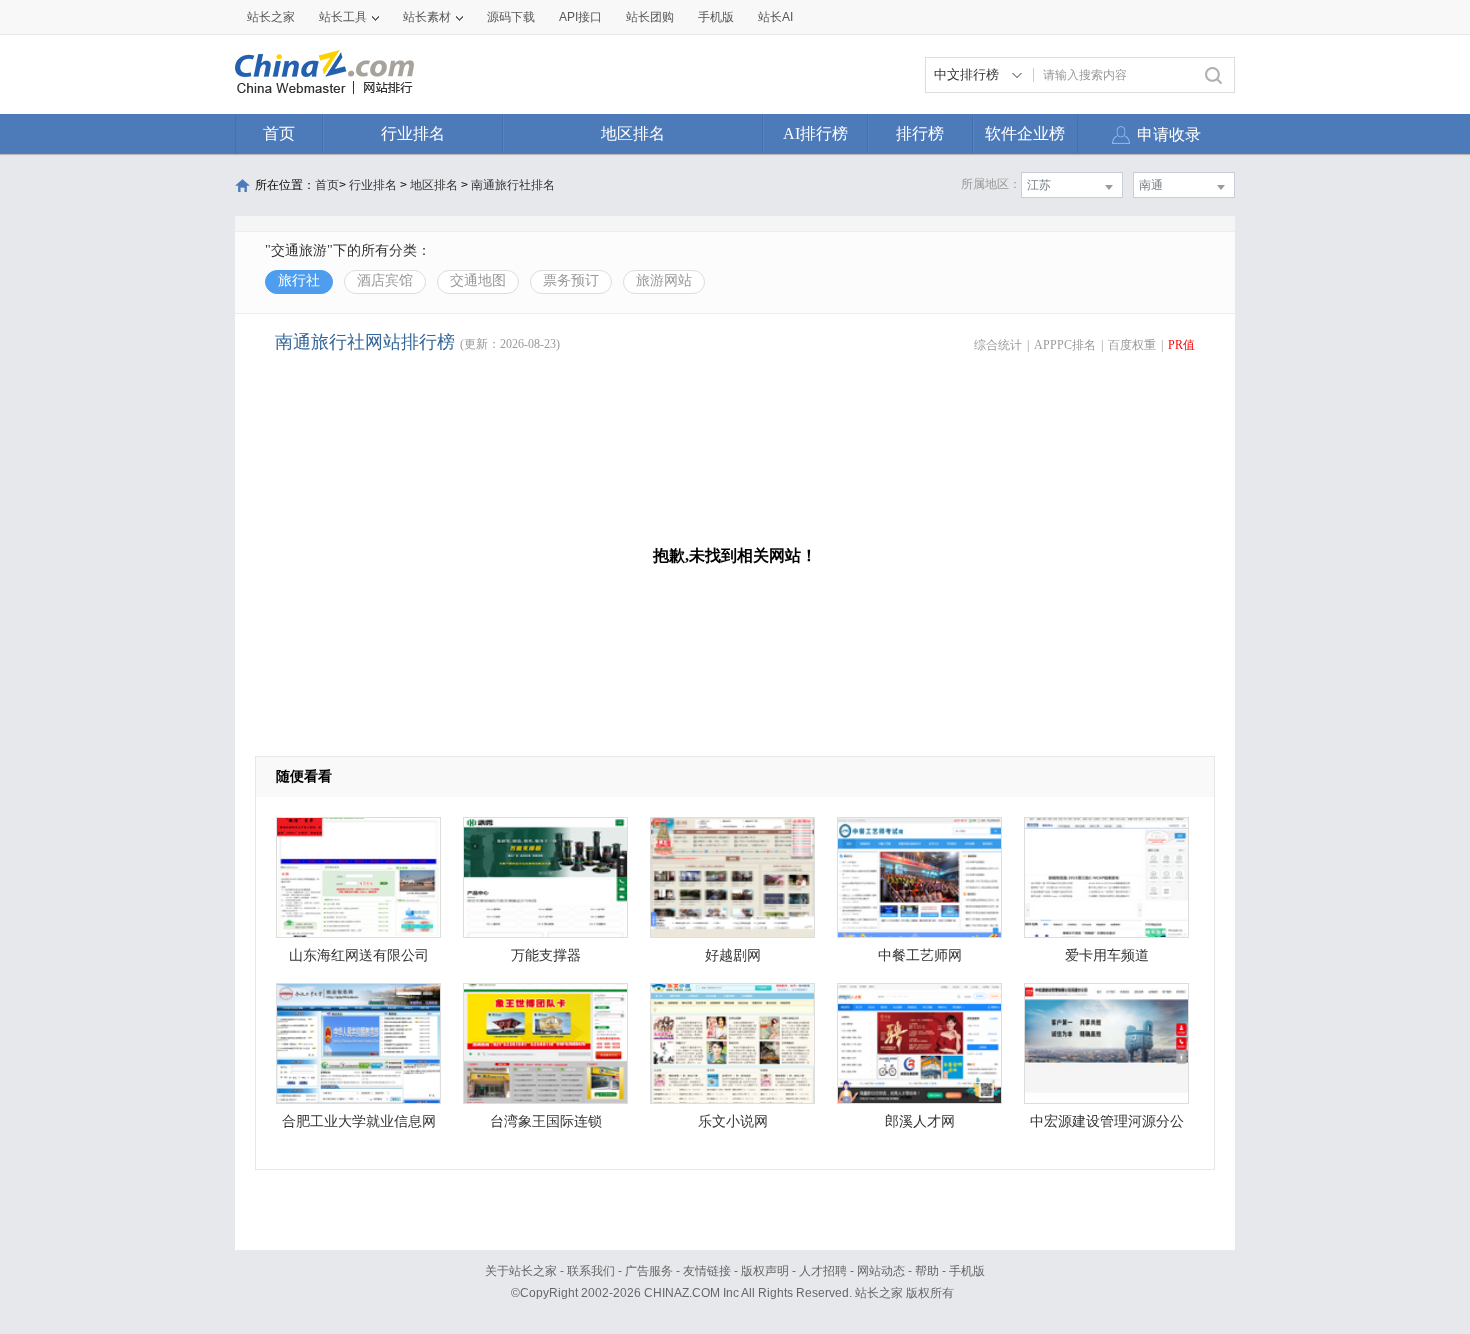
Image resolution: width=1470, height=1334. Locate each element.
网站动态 (881, 1271)
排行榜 (920, 133)
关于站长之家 (521, 1271)
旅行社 (299, 280)
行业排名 (413, 133)
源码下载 (511, 17)
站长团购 (650, 17)
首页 (279, 133)
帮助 (927, 1271)
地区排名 (633, 133)
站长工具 (343, 17)
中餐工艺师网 (920, 955)
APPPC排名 (1065, 345)
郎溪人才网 (920, 1121)
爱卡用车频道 (1107, 955)
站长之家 (271, 17)
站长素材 (427, 17)
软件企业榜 (1025, 133)
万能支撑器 (546, 955)
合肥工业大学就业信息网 (359, 1121)
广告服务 (649, 1271)
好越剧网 (733, 955)
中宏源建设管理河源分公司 (1107, 1126)
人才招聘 (823, 1271)
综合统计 (998, 345)
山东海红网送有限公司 (359, 955)
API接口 (580, 17)
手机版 (967, 1271)
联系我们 (591, 1271)
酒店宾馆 (385, 280)
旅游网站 (664, 280)
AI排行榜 (815, 133)
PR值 (1181, 345)
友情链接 (707, 1271)
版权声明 (765, 1271)
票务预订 (571, 280)
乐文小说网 (733, 1121)
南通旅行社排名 (513, 185)
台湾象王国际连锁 (546, 1121)
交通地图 (478, 280)
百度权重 (1132, 345)
